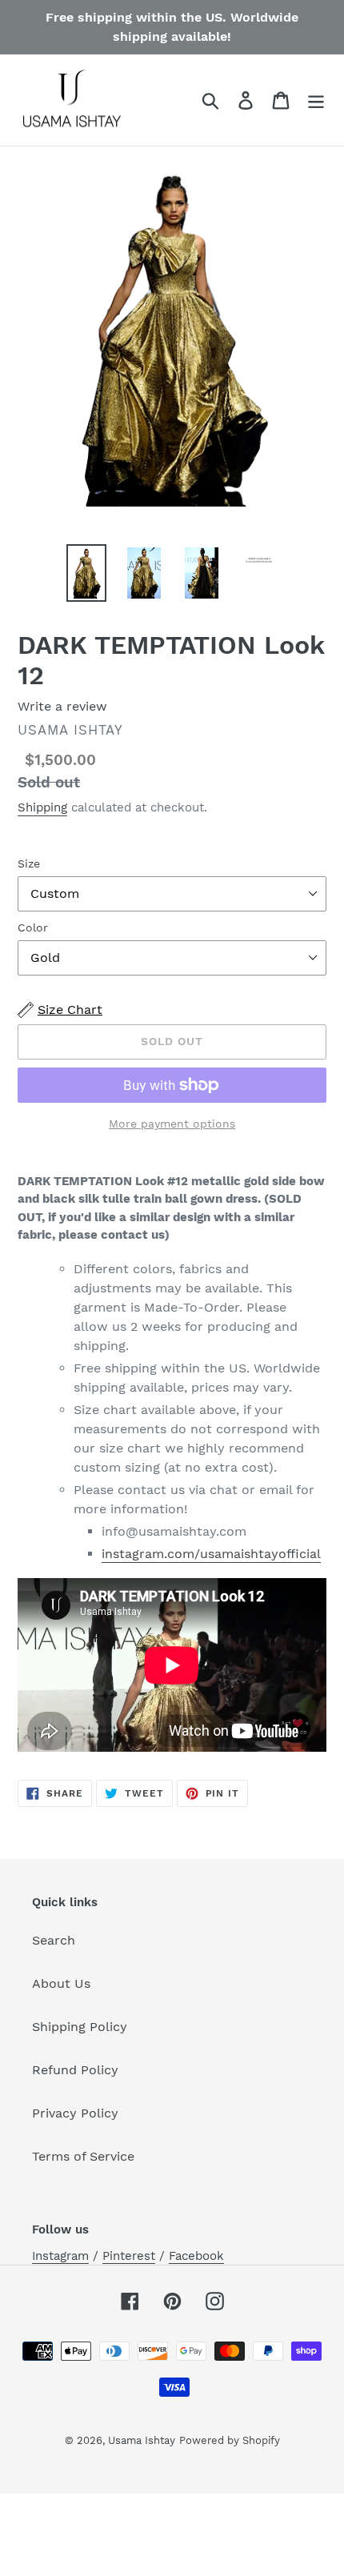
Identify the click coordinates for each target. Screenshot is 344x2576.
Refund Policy (75, 2070)
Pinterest (129, 2256)
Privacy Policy (75, 2113)
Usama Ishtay (142, 2440)
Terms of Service (83, 2156)
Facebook (196, 2256)
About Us (61, 1983)
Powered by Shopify (230, 2440)
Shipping (42, 807)
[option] (86, 573)
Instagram (60, 2256)
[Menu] (316, 100)
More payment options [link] (172, 1124)
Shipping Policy (80, 2027)
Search (54, 1940)
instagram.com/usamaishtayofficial (211, 1554)
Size (29, 863)
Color (33, 927)
